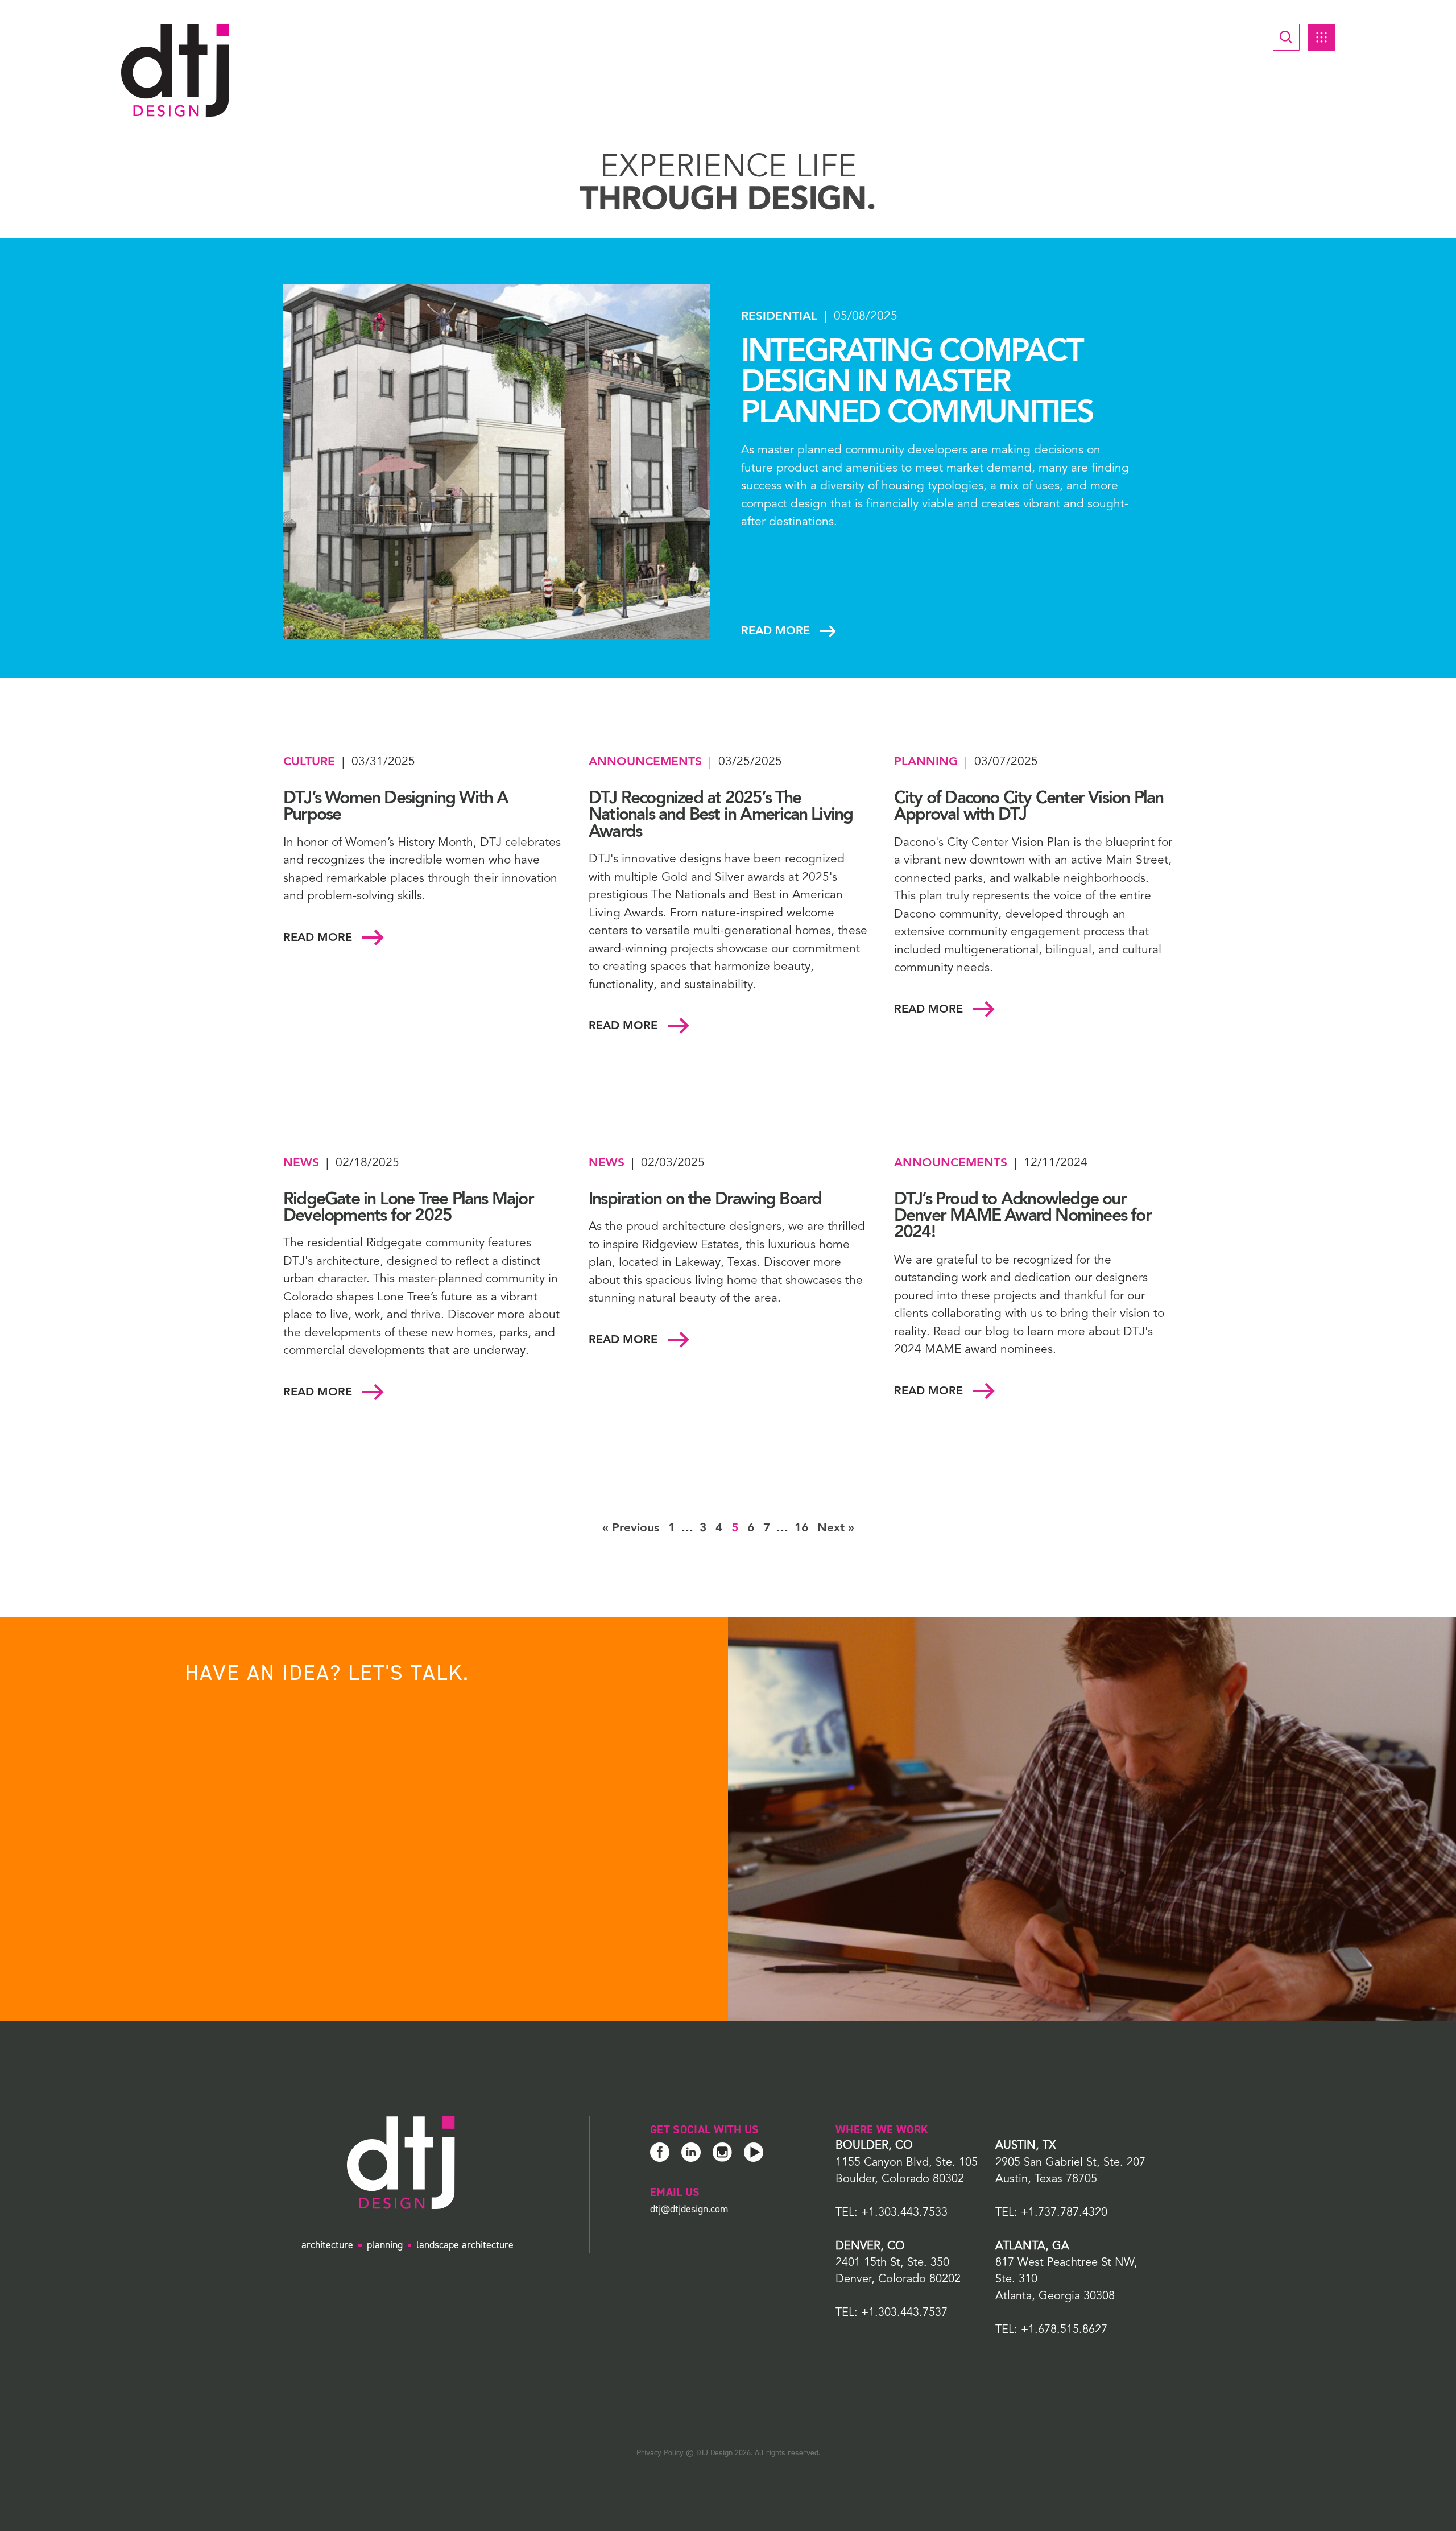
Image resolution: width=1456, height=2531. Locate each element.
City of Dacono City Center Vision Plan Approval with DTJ (1029, 807)
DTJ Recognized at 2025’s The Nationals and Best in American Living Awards (721, 816)
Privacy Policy (660, 2453)
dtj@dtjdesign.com (689, 2209)
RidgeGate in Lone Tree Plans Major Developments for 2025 (408, 1208)
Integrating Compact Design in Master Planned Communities (917, 383)
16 (801, 1528)
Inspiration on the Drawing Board (705, 1200)
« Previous (631, 1528)
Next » (836, 1528)
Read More (777, 631)
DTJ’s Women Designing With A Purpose (396, 807)
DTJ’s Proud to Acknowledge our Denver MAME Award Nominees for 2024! (1023, 1217)
